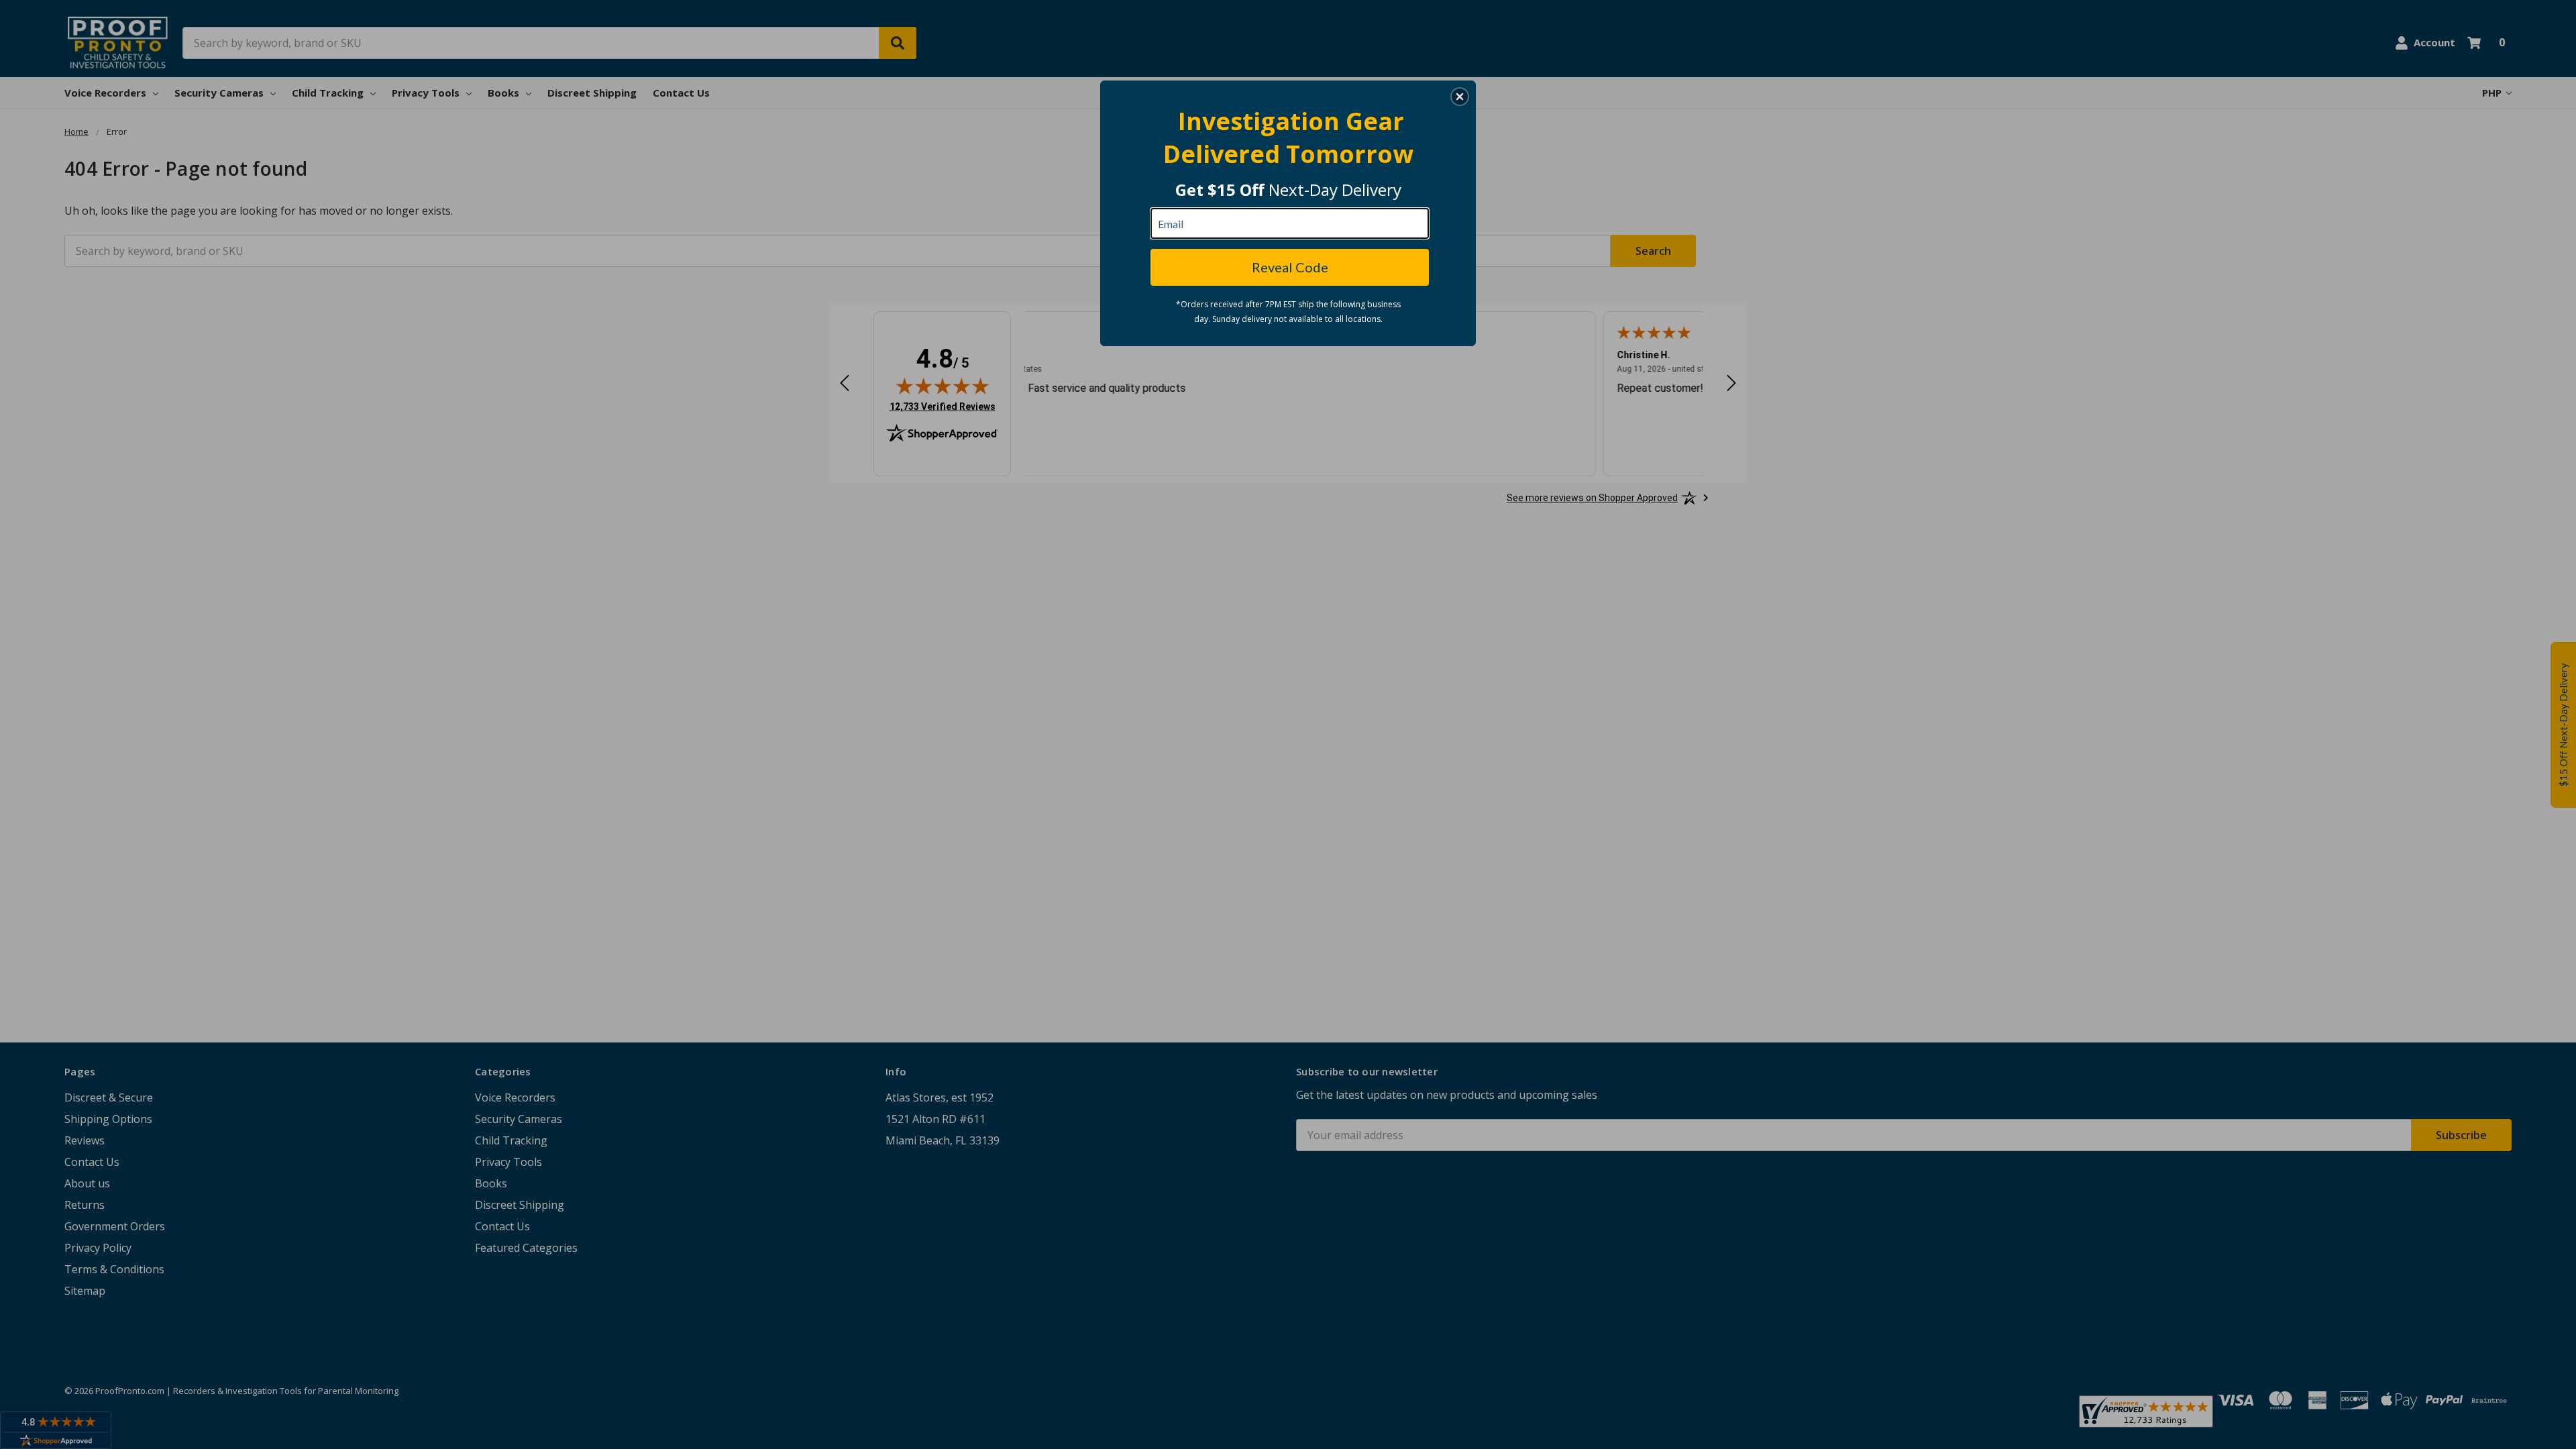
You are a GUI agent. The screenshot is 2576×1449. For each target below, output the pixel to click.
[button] (1460, 97)
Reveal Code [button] (1290, 267)
